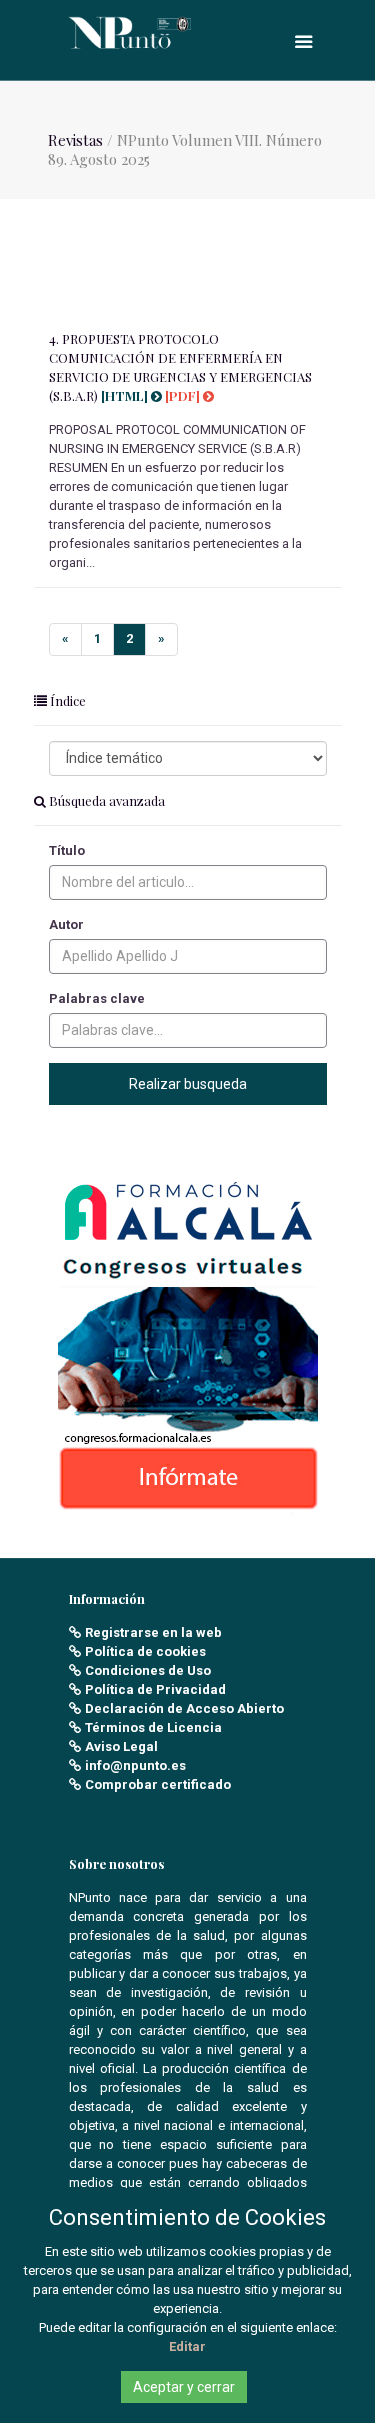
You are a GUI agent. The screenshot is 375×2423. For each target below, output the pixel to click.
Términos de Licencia (153, 1727)
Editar (187, 2346)
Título (67, 850)
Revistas (75, 140)
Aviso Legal (121, 1746)
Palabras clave (97, 998)
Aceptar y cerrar (184, 2387)
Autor (66, 924)
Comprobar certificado (158, 1784)
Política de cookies (145, 1651)
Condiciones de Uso (148, 1670)
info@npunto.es (135, 1765)
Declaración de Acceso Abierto (184, 1708)
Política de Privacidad (155, 1689)
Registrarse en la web (153, 1632)
